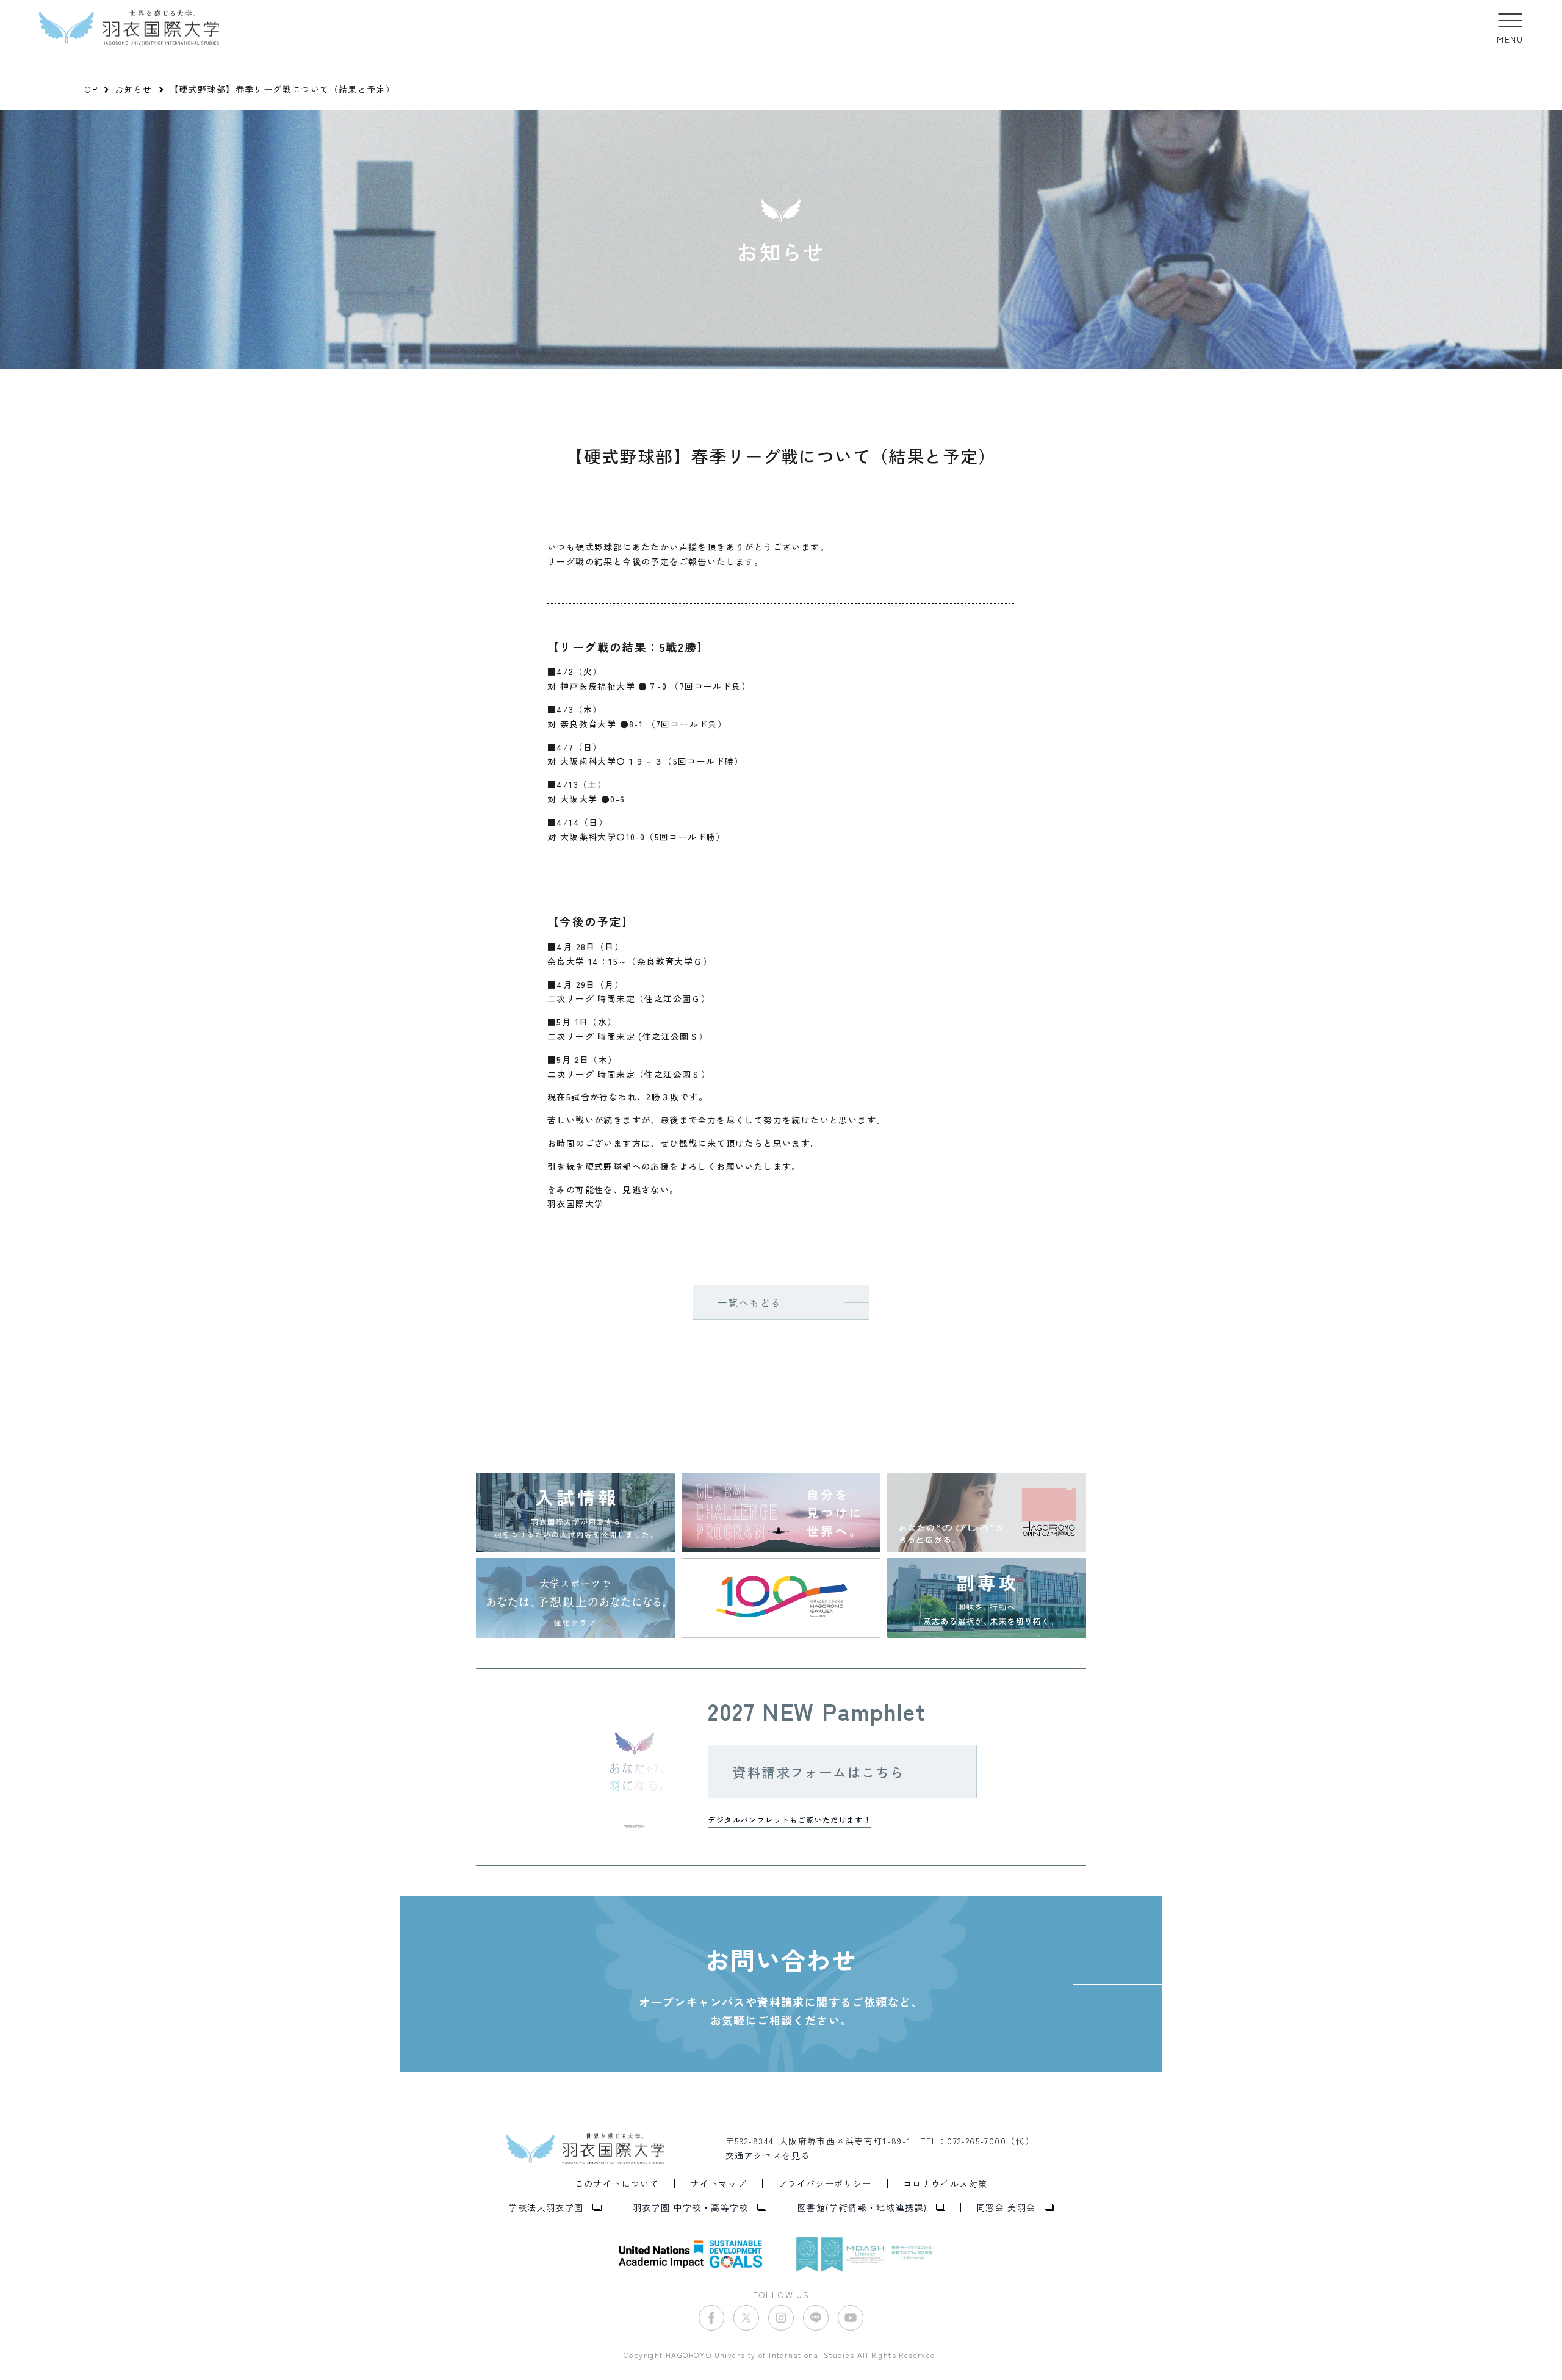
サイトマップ (718, 2183)
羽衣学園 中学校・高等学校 (691, 2207)
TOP (88, 89)
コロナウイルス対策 (945, 2183)
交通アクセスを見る (768, 2155)
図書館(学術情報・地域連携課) (862, 2207)
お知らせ (134, 89)
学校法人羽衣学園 (546, 2207)
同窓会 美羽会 (1006, 2207)
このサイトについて (617, 2183)
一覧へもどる (749, 1302)
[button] (1510, 27)
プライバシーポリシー (825, 2183)
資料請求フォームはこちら (819, 1772)
